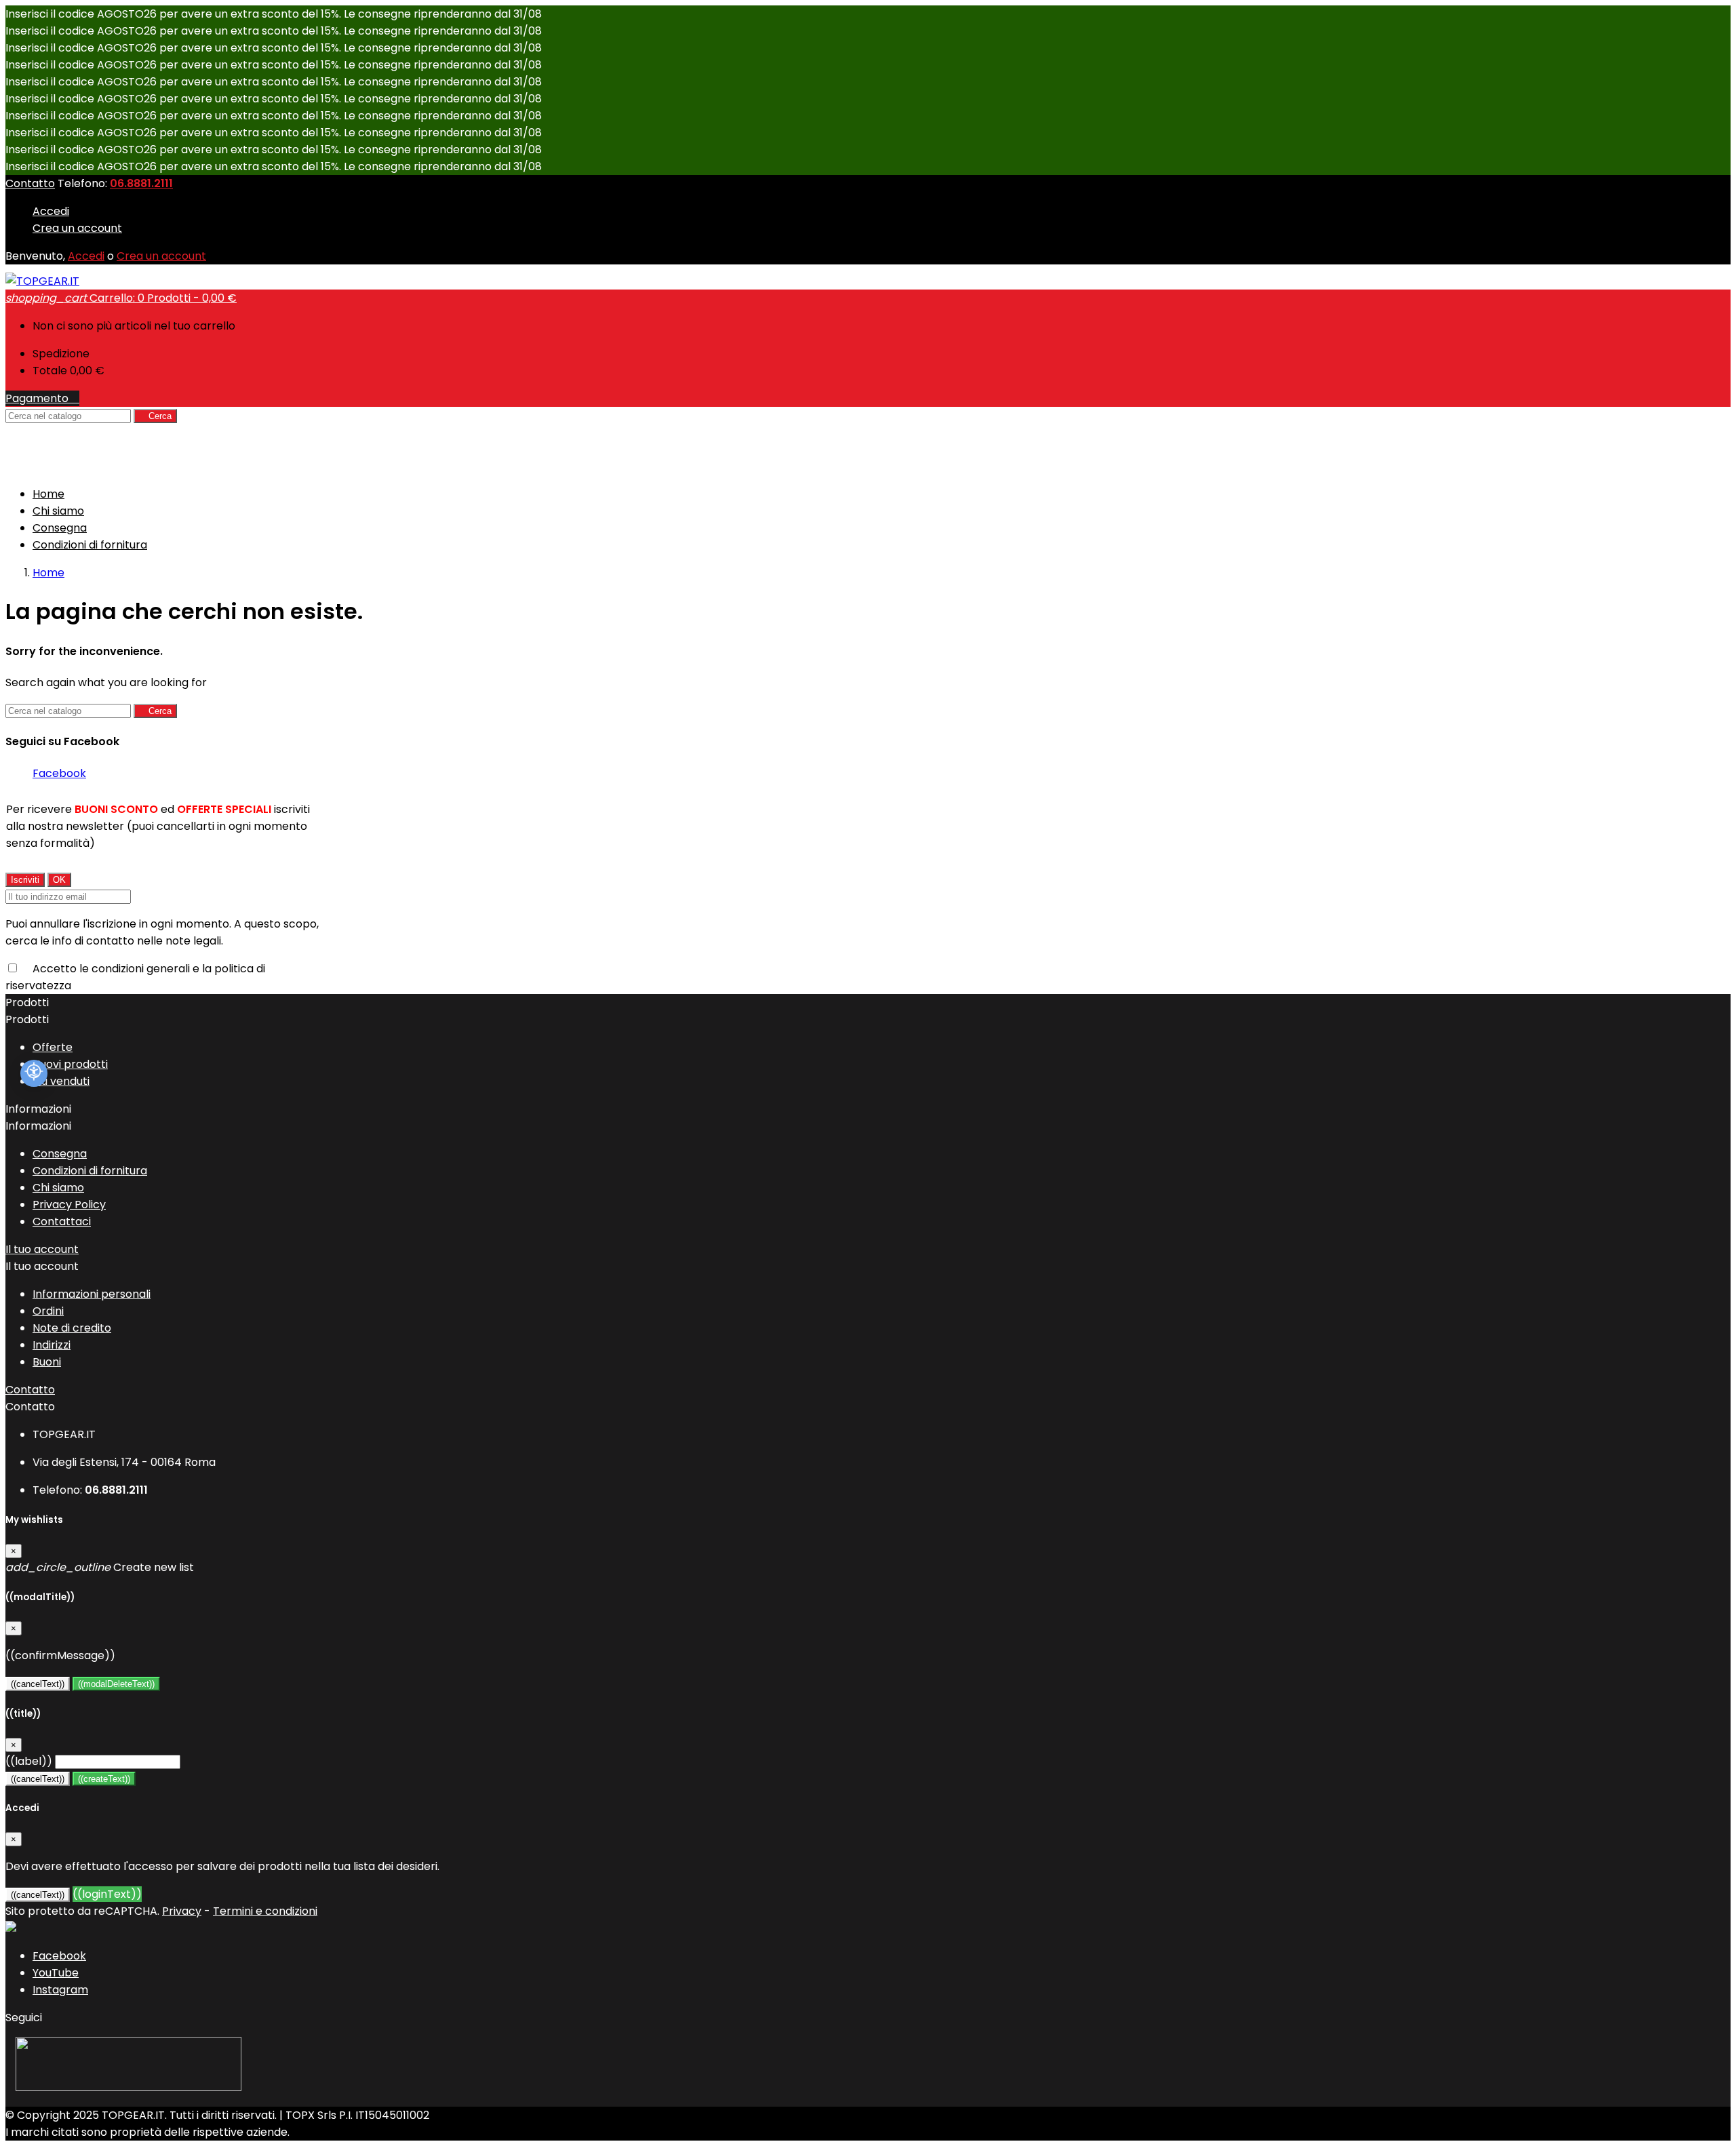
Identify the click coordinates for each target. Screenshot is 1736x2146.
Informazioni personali (92, 1294)
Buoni (47, 1362)
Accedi (51, 211)
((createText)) (104, 1779)
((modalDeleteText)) (116, 1684)
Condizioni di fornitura (90, 545)
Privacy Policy (69, 1205)
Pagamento (42, 398)
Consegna (60, 528)
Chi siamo (58, 511)
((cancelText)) (38, 1684)
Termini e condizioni (265, 1911)
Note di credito (72, 1328)
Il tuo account (42, 1249)
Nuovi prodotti (70, 1064)
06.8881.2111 (141, 183)
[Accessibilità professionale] (34, 1073)
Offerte (53, 1047)
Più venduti (61, 1081)
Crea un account (77, 228)
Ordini (48, 1311)
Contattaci (62, 1221)
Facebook (59, 773)
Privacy (182, 1911)
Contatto (30, 183)
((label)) (29, 1761)
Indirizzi (52, 1345)
